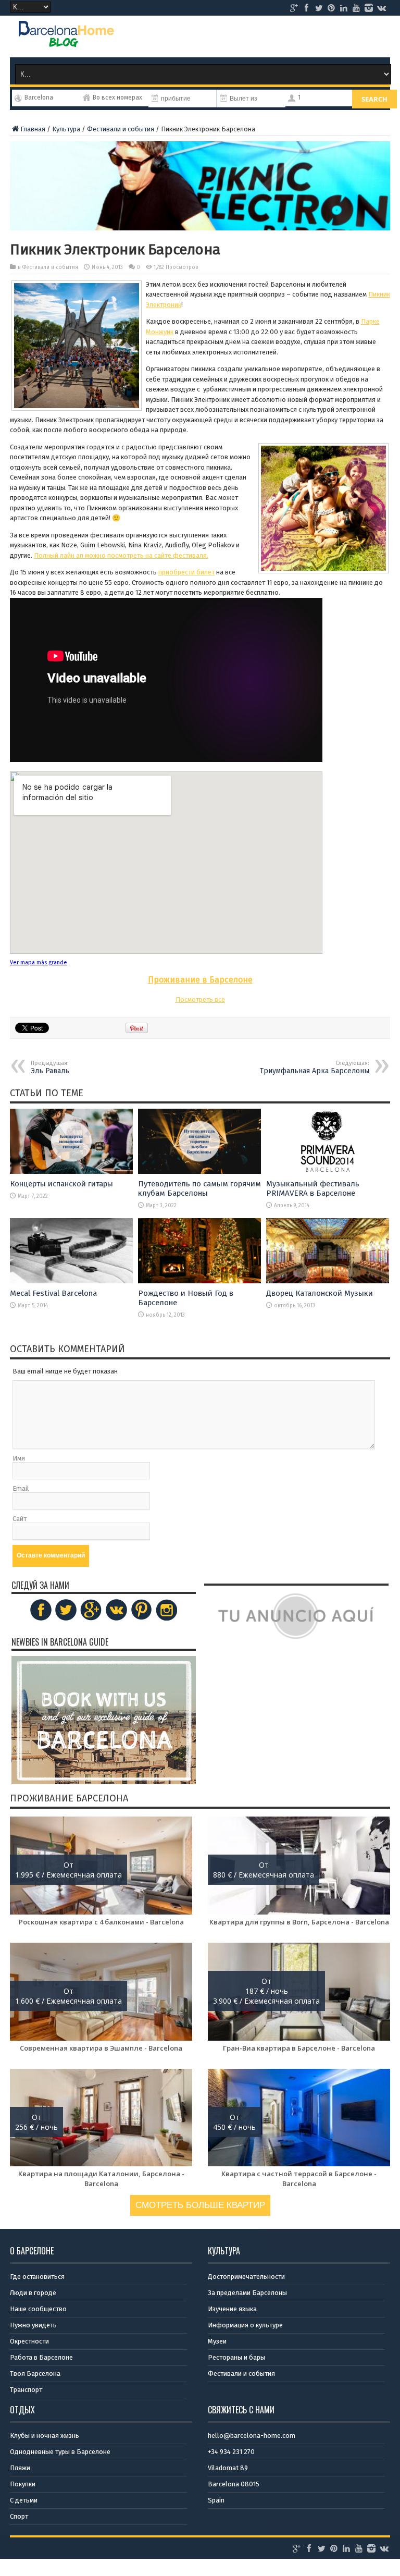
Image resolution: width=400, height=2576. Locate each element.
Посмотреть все (200, 999)
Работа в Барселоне (41, 2357)
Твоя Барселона (35, 2373)
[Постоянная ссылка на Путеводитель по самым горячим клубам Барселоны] (199, 1172)
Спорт (19, 2516)
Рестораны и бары (236, 2357)
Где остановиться (37, 2277)
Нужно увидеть (33, 2325)
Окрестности (29, 2341)
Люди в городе (33, 2293)
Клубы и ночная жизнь (45, 2436)
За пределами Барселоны (247, 2293)
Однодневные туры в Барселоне (60, 2452)
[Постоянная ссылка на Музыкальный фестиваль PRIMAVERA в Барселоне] (328, 1172)
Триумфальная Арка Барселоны (315, 1068)
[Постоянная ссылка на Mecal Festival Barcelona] (71, 1281)
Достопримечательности (246, 2277)
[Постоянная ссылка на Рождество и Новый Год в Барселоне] (199, 1281)
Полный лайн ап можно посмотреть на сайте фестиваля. (121, 555)
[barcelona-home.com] (66, 39)
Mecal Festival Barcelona (53, 1293)
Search (374, 99)
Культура (66, 129)
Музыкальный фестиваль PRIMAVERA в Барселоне (313, 1188)
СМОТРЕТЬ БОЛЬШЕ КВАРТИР (200, 2205)
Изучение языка (232, 2309)
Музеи (217, 2341)
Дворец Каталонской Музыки (320, 1293)
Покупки (23, 2484)
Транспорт (26, 2390)
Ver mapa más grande (39, 962)
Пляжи (20, 2468)
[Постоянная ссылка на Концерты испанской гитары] (71, 1172)
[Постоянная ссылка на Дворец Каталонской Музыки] (328, 1281)
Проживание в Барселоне (200, 980)
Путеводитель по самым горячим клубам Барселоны (199, 1188)
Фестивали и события (121, 129)
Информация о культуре (245, 2325)
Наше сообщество (38, 2309)
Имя (19, 1458)
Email (21, 1488)
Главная (33, 129)
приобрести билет (186, 572)
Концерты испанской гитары (61, 1184)
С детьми (24, 2500)
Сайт (20, 1519)
